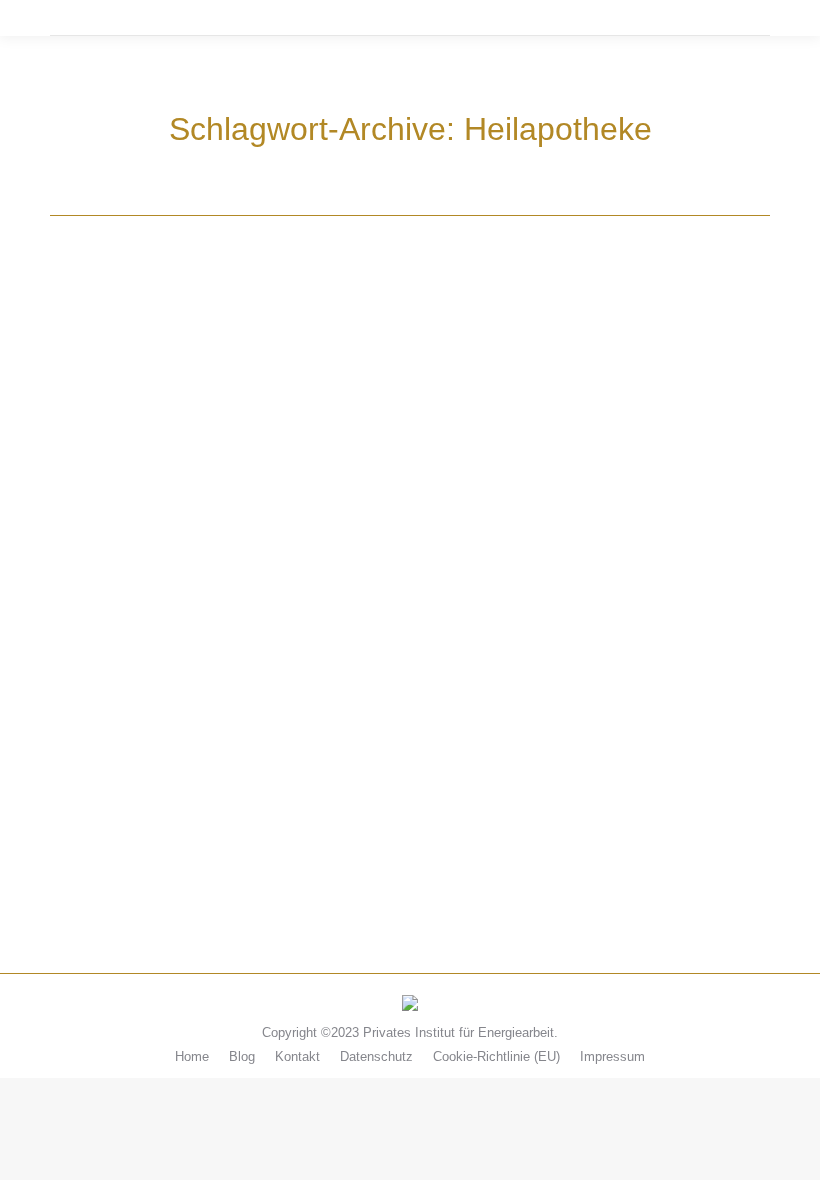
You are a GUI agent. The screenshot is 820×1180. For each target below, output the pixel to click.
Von (128, 786)
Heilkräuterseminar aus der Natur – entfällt (212, 752)
